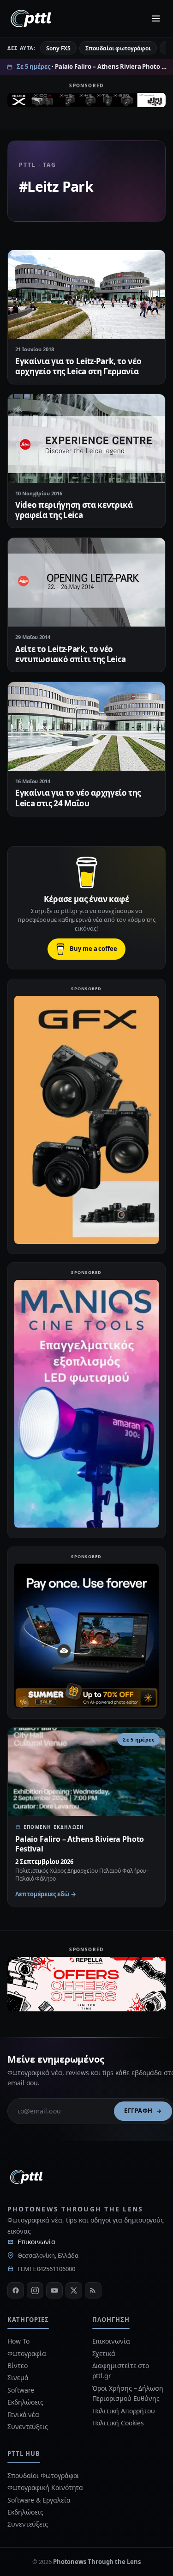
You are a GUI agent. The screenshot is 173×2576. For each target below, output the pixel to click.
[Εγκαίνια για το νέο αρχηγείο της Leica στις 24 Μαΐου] (86, 726)
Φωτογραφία (27, 2354)
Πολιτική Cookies (118, 2423)
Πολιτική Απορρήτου (125, 2411)
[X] (74, 2290)
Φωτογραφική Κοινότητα (45, 2488)
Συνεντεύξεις (28, 2427)
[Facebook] (16, 2290)
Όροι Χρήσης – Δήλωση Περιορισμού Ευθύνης (128, 2393)
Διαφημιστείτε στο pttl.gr (121, 2371)
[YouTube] (54, 2290)
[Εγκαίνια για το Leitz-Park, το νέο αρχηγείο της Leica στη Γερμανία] (86, 294)
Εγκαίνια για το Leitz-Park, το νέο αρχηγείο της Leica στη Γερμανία (78, 366)
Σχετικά (104, 2354)
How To (18, 2341)
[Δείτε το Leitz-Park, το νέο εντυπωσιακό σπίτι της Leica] (86, 582)
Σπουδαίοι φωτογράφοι (118, 48)
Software (21, 2390)
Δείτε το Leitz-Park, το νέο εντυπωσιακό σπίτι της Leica (71, 654)
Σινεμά (18, 2378)
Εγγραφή (138, 2111)
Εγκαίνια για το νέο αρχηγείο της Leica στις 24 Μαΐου (78, 798)
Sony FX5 (58, 48)
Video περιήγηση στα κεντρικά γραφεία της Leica (74, 510)
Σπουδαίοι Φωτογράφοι (43, 2476)
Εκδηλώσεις (25, 2402)
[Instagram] (35, 2290)
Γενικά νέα (23, 2415)
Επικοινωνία (36, 2242)
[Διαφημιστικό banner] (86, 103)
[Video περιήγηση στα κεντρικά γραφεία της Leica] (86, 438)
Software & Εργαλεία (39, 2500)
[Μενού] (156, 18)
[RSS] (93, 2290)
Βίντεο (18, 2366)
